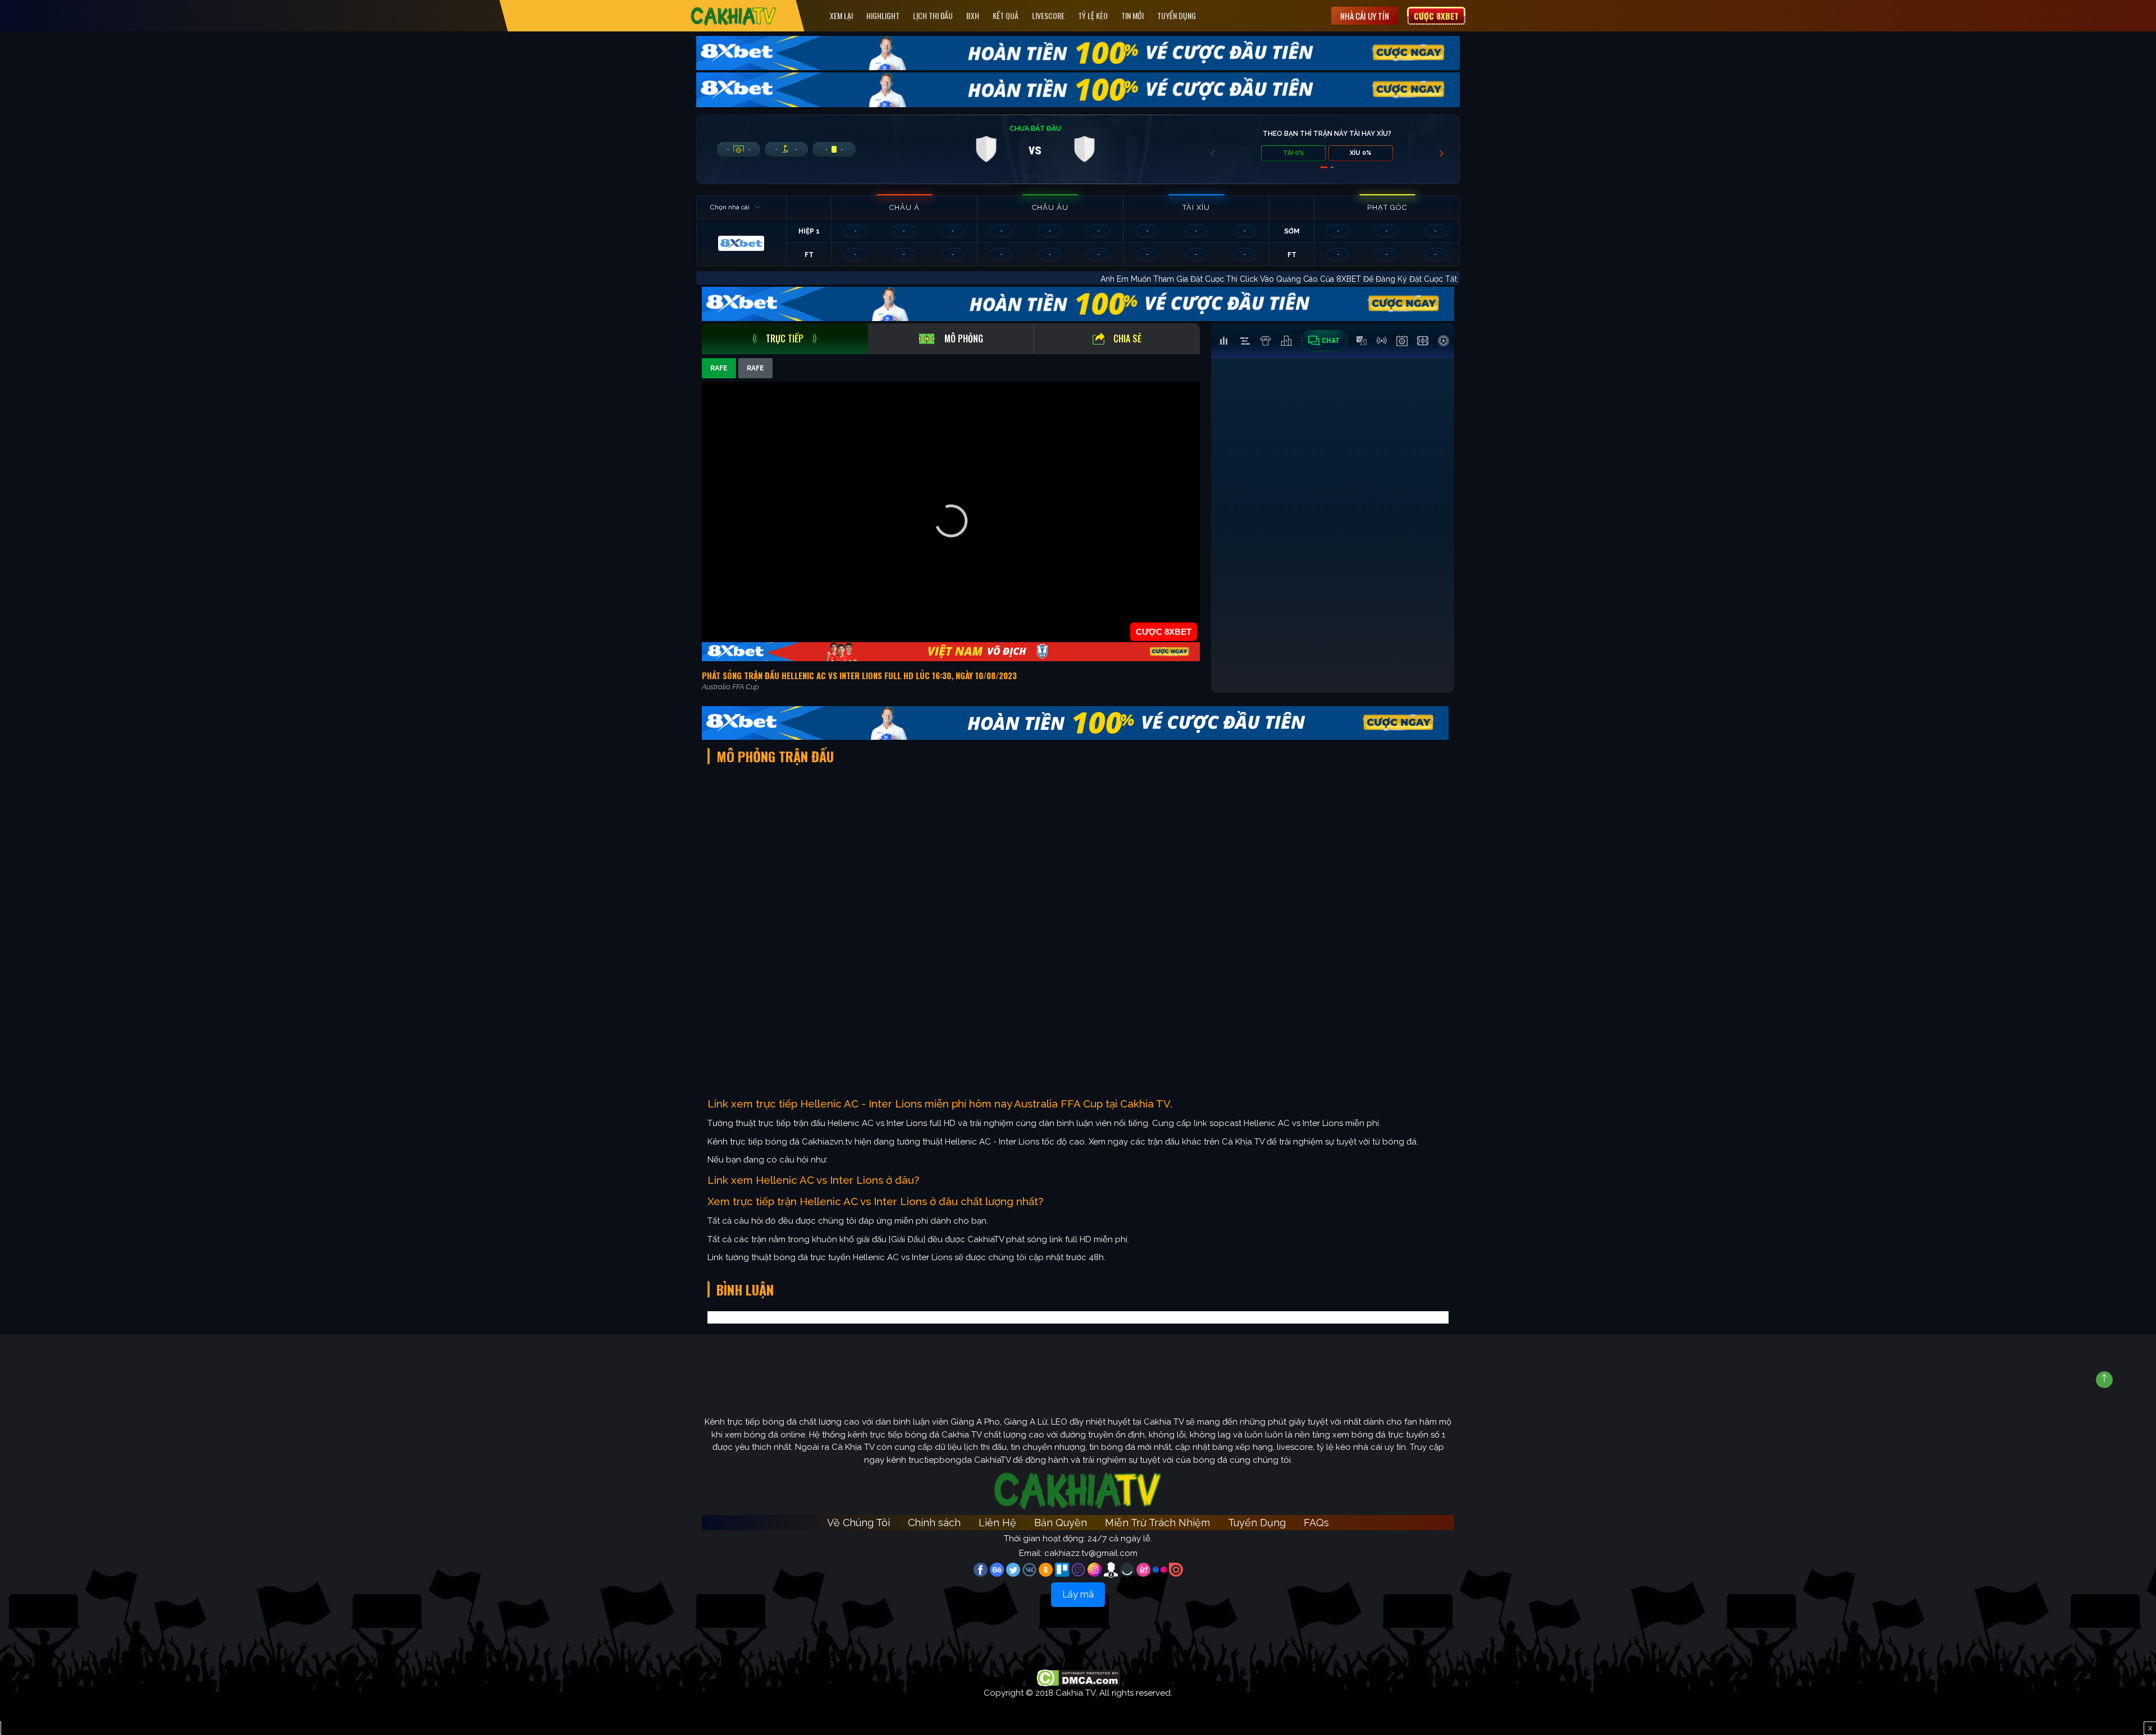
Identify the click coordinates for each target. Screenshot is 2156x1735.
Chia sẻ (1127, 338)
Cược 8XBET (1436, 16)
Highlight (883, 15)
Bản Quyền (1061, 1523)
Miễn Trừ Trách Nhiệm (1157, 1523)
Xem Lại (841, 15)
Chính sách (934, 1523)
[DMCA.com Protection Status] (1078, 1677)
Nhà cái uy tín (1365, 16)
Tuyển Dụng (1177, 15)
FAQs (1316, 1523)
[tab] (785, 339)
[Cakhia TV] (734, 16)
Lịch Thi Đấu (933, 15)
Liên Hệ (997, 1523)
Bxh (973, 15)
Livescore (1048, 15)
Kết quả (1006, 15)
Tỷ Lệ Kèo (1093, 15)
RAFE (719, 368)
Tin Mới (1132, 15)
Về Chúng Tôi (858, 1523)
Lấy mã (1078, 1594)
